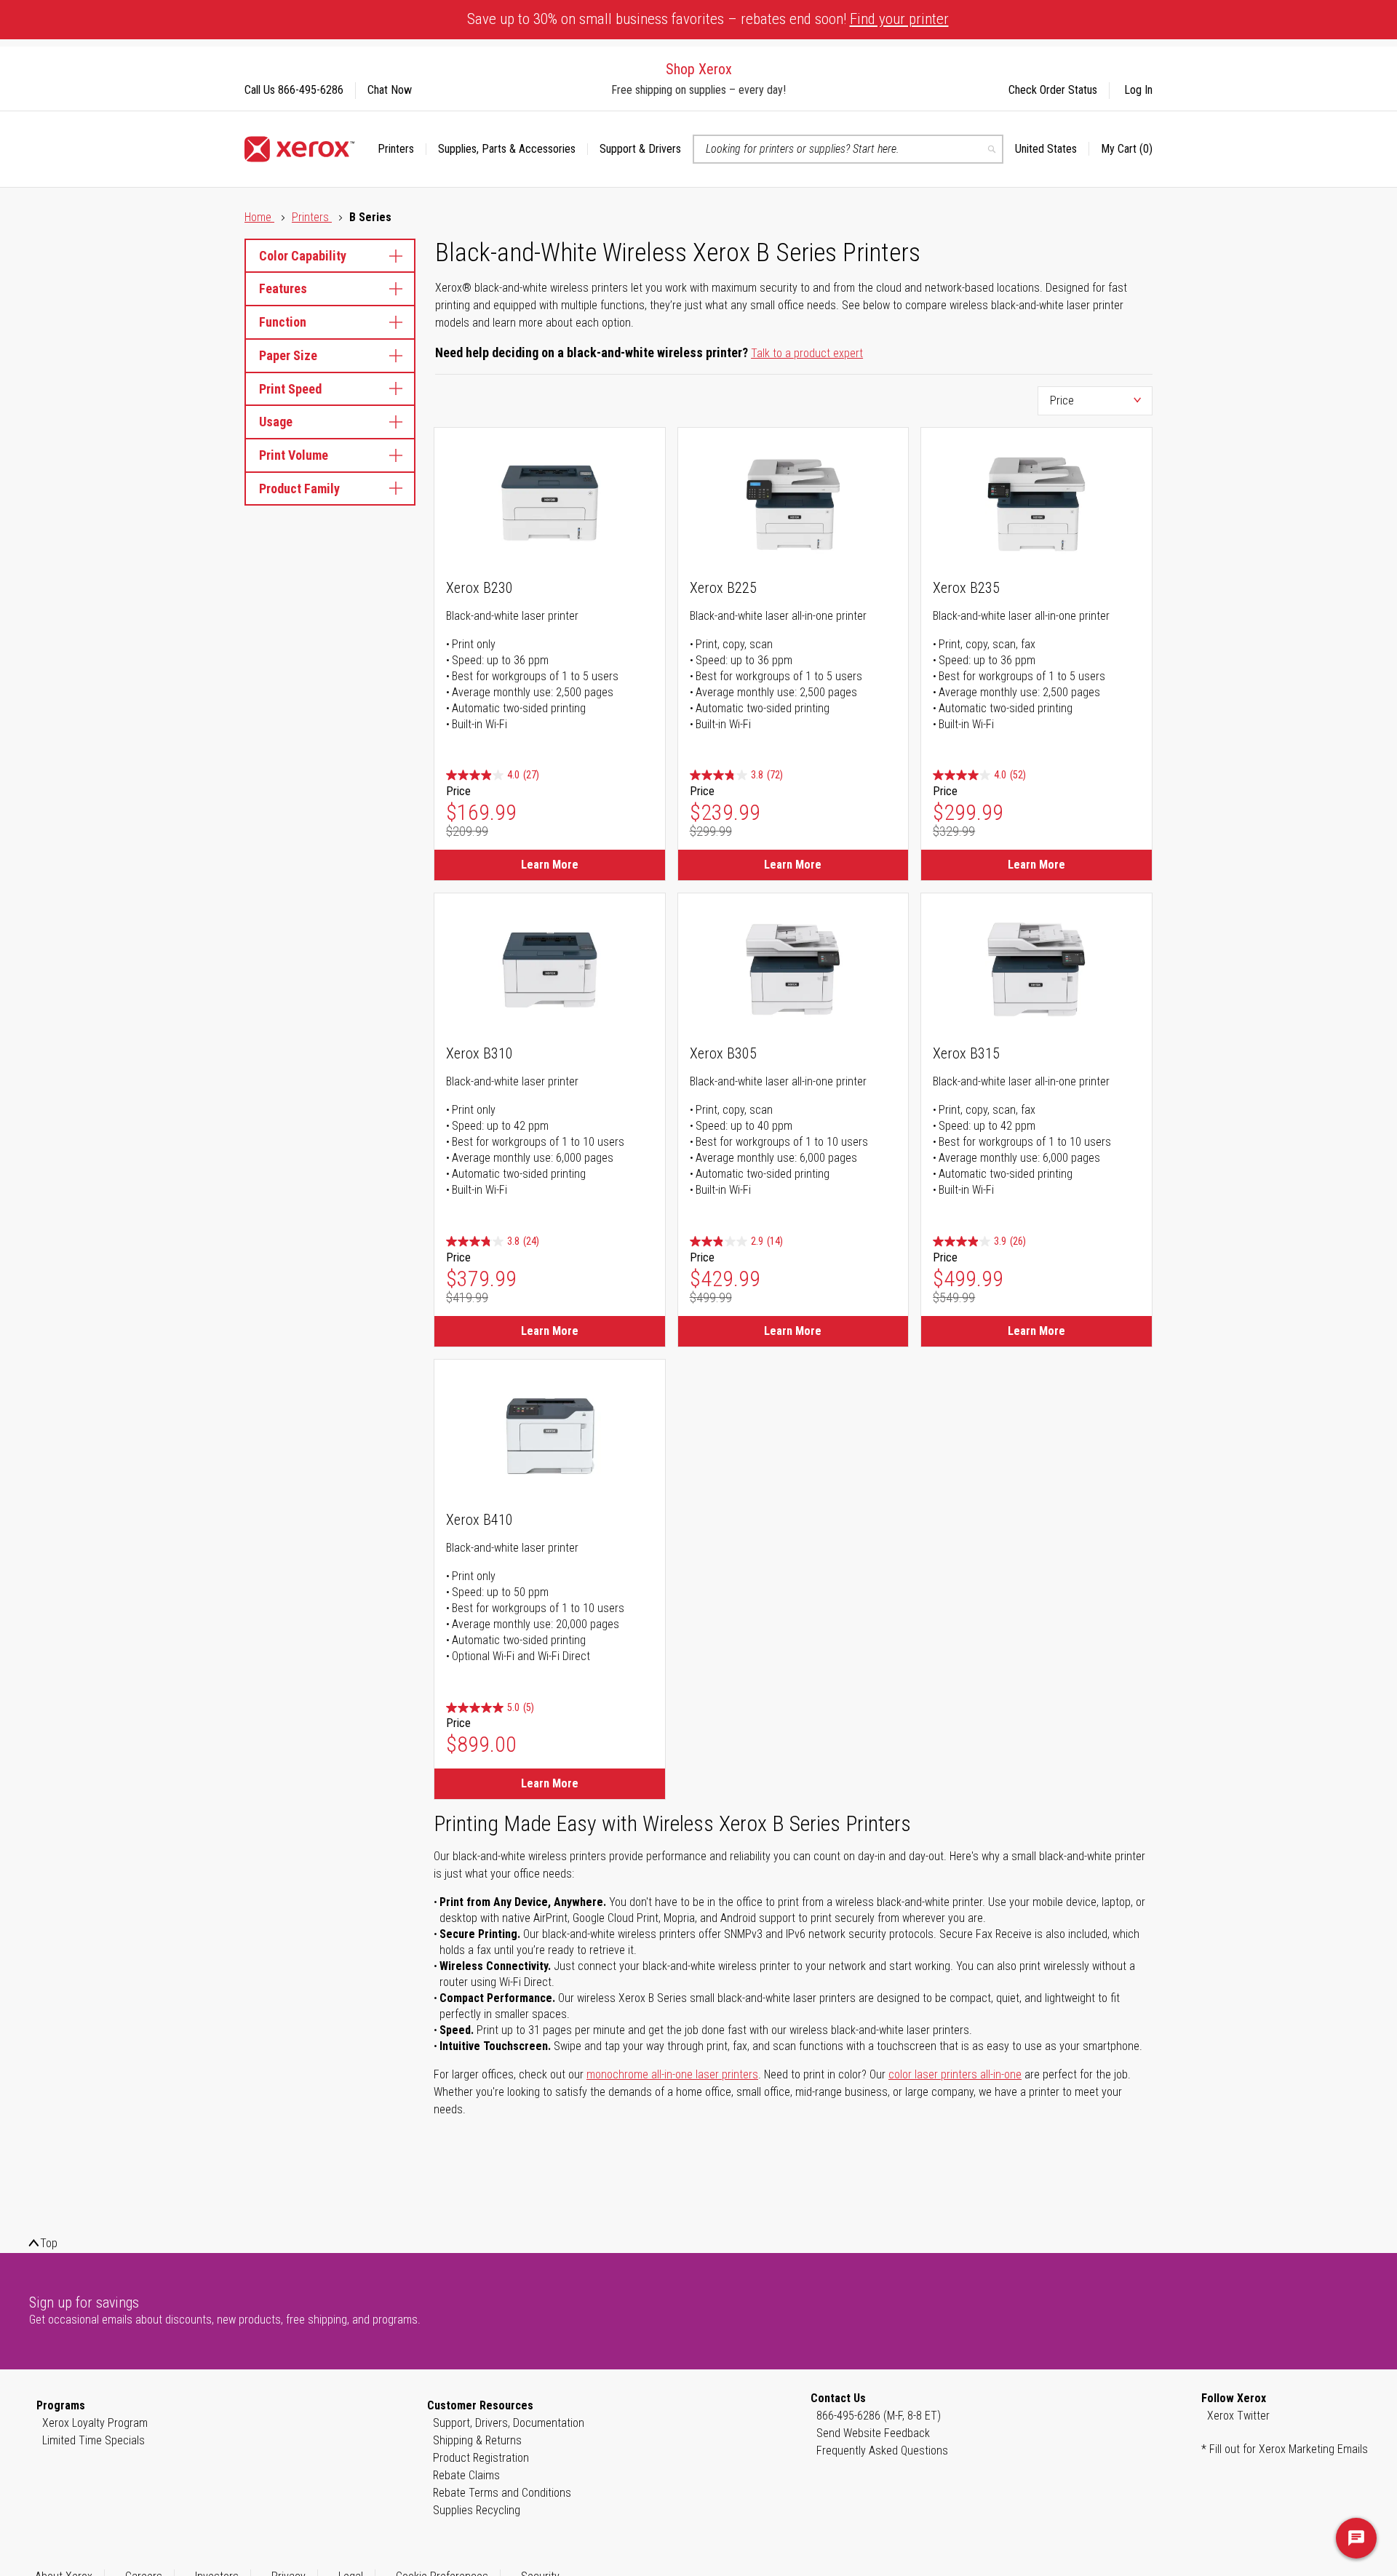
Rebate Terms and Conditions (502, 2493)
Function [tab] (283, 322)
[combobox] (848, 149)
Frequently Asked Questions (882, 2451)
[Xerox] (299, 149)
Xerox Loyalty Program (95, 2423)
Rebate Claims (466, 2475)
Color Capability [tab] (303, 256)
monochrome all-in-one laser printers (672, 2074)
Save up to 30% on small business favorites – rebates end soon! (708, 19)
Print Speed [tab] (290, 389)
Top (49, 2243)
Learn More (550, 865)
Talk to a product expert (807, 353)
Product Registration (481, 2458)
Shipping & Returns (477, 2440)
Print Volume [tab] (294, 455)
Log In (1138, 90)
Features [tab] (283, 288)
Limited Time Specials (93, 2440)
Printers (312, 217)
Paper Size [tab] (288, 355)
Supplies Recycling (477, 2510)
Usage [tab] (276, 422)
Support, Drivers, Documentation (509, 2423)
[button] (1052, 149)
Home (259, 217)
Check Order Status (1053, 90)
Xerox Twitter (1238, 2416)
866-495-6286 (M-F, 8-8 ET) (879, 2416)
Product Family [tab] (299, 489)
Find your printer (899, 19)
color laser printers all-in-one (955, 2074)
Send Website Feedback (873, 2433)
